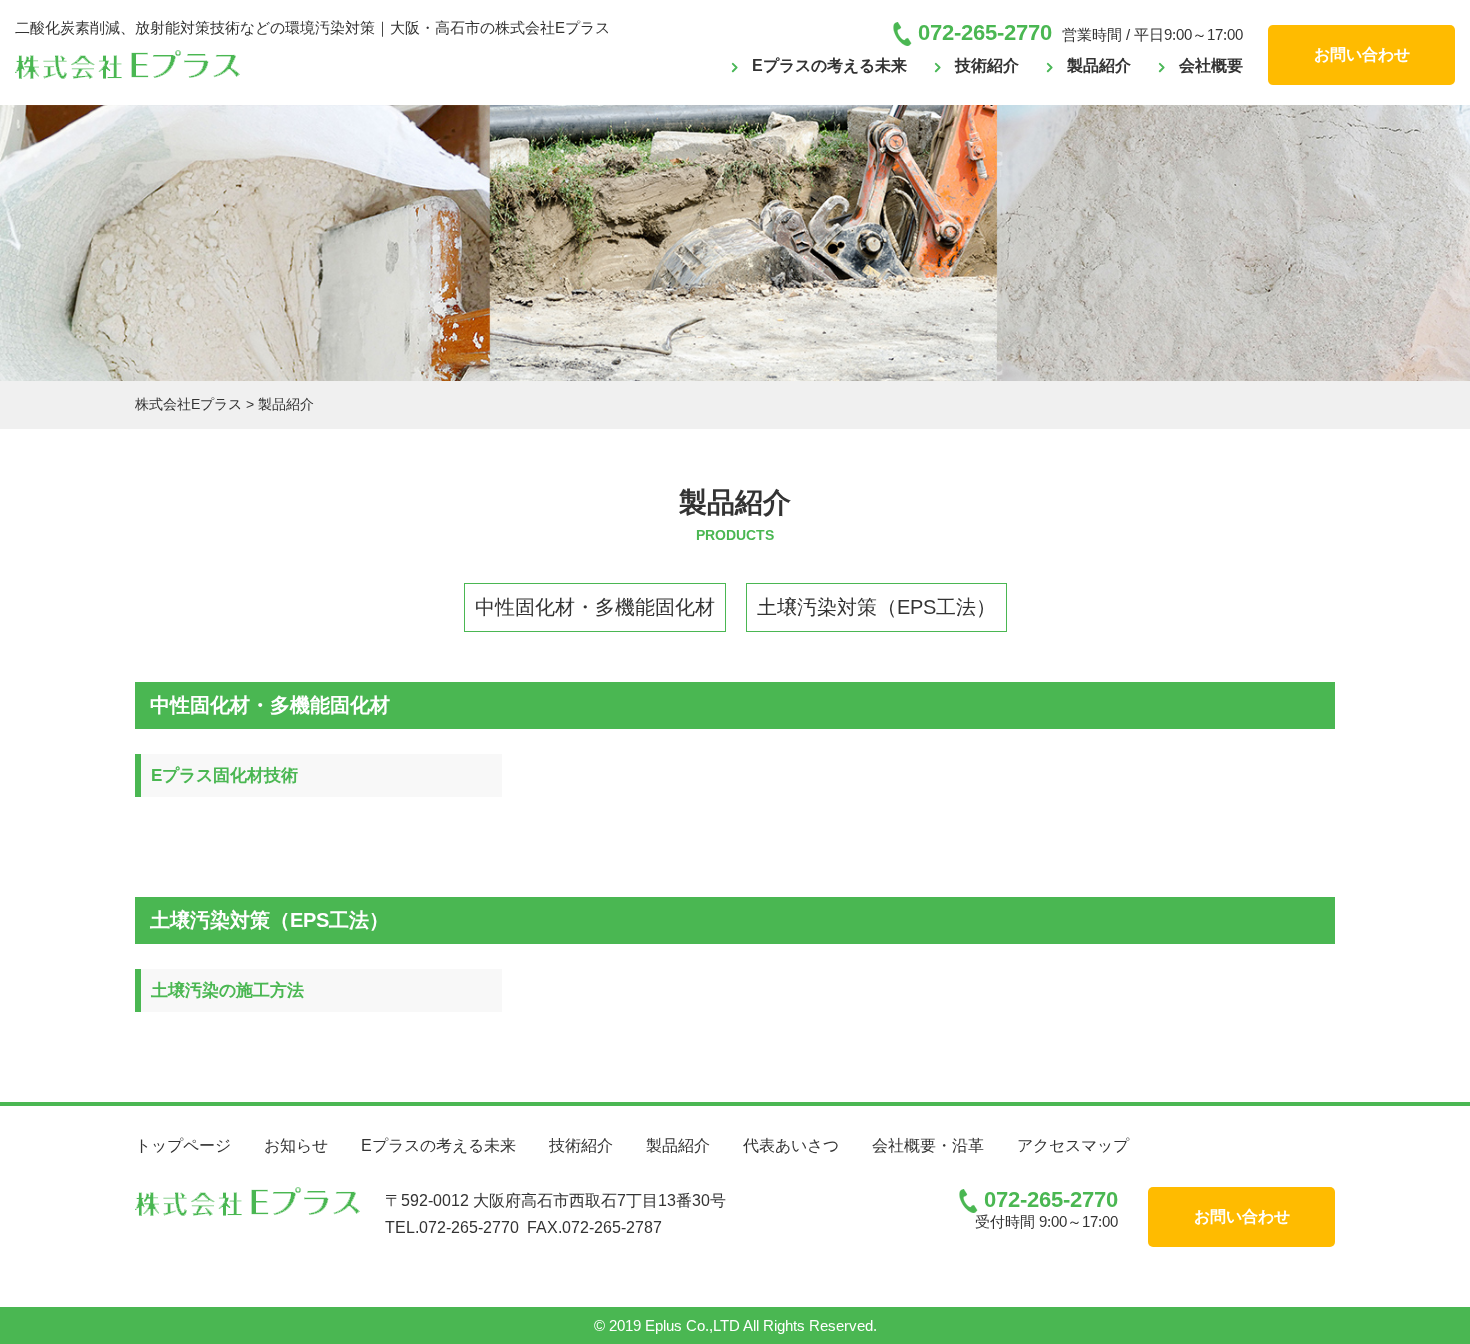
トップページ (183, 1145)
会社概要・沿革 (928, 1145)
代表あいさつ (791, 1145)
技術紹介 (987, 65)
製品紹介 (1099, 65)
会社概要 (1211, 65)
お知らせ (296, 1145)
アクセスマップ (1073, 1145)
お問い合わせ (1362, 54)
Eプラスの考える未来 (829, 65)
